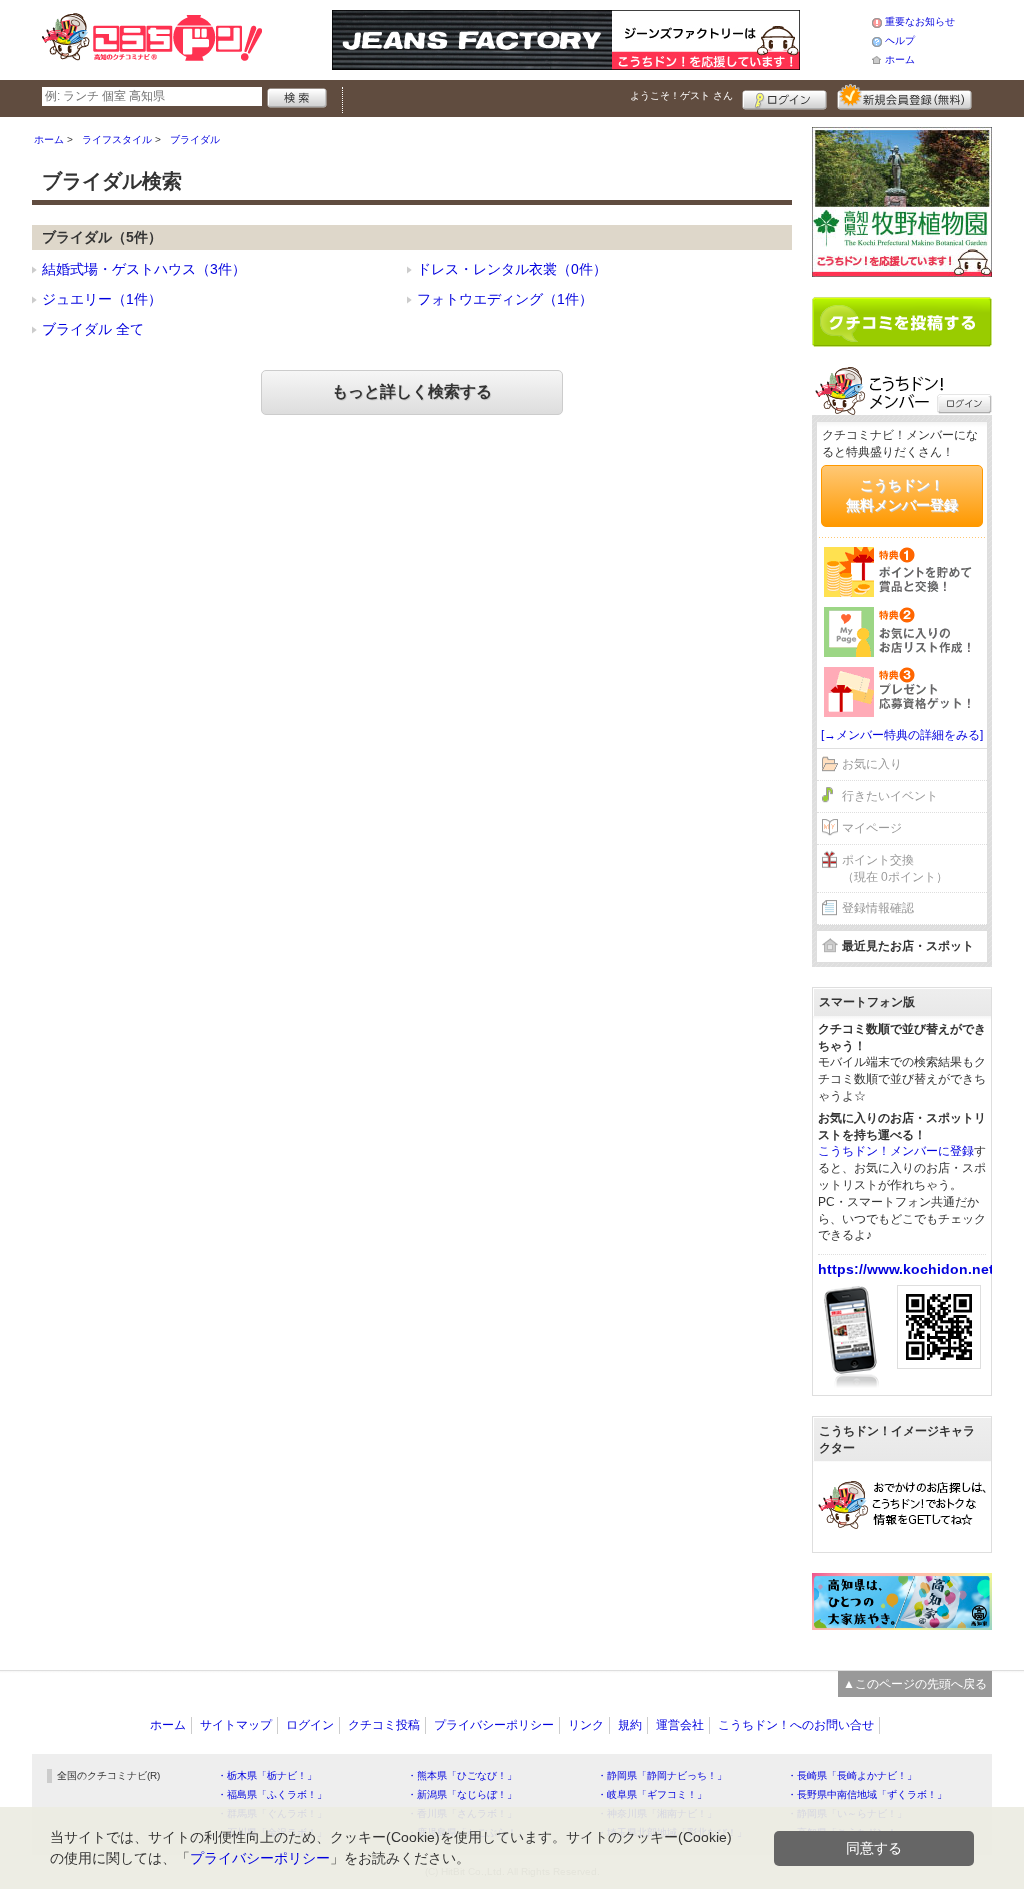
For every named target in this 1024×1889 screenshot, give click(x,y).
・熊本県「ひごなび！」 (462, 1775)
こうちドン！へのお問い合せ (796, 1725)
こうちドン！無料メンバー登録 (902, 495)
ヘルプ (900, 40)
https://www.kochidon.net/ (908, 1269)
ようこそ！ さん (681, 95)
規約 (630, 1725)
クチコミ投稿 (384, 1725)
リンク (586, 1725)
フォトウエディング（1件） (505, 299)
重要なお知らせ (920, 21)
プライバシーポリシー (494, 1725)
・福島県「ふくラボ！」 (272, 1794)
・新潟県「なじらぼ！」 (462, 1794)
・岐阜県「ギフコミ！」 (652, 1794)
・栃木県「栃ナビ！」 (267, 1775)
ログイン (784, 97)
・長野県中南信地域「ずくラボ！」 (867, 1794)
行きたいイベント (890, 796)
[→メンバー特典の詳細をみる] (902, 735)
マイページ (872, 828)
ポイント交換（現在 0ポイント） (895, 868)
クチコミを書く (902, 322)
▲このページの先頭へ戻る (915, 1684)
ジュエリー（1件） (102, 299)
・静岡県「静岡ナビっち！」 (662, 1775)
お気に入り (872, 764)
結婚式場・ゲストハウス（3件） (144, 269)
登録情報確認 (878, 908)
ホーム (900, 59)
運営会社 (680, 1725)
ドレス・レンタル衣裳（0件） (512, 269)
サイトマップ (236, 1725)
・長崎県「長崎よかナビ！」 (852, 1775)
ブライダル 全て (93, 329)
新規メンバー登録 (904, 97)
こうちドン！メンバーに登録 (896, 1151)
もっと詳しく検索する (412, 391)
